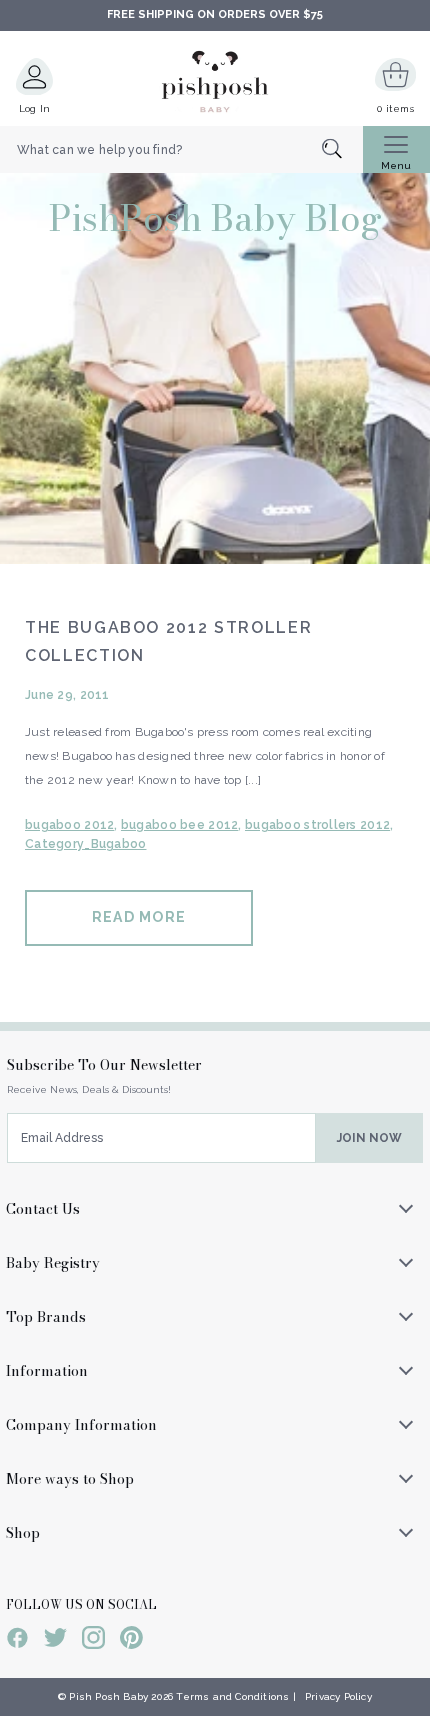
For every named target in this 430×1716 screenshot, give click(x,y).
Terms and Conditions (232, 1696)
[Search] (342, 150)
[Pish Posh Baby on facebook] (17, 1641)
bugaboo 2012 (69, 825)
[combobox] (181, 150)
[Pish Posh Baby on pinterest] (131, 1641)
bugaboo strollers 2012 (317, 825)
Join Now (369, 1138)
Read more (139, 917)
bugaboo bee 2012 (179, 825)
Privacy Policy (338, 1696)
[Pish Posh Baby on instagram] (93, 1641)
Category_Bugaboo (85, 844)
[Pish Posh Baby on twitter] (55, 1641)
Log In (35, 108)
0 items (395, 108)
